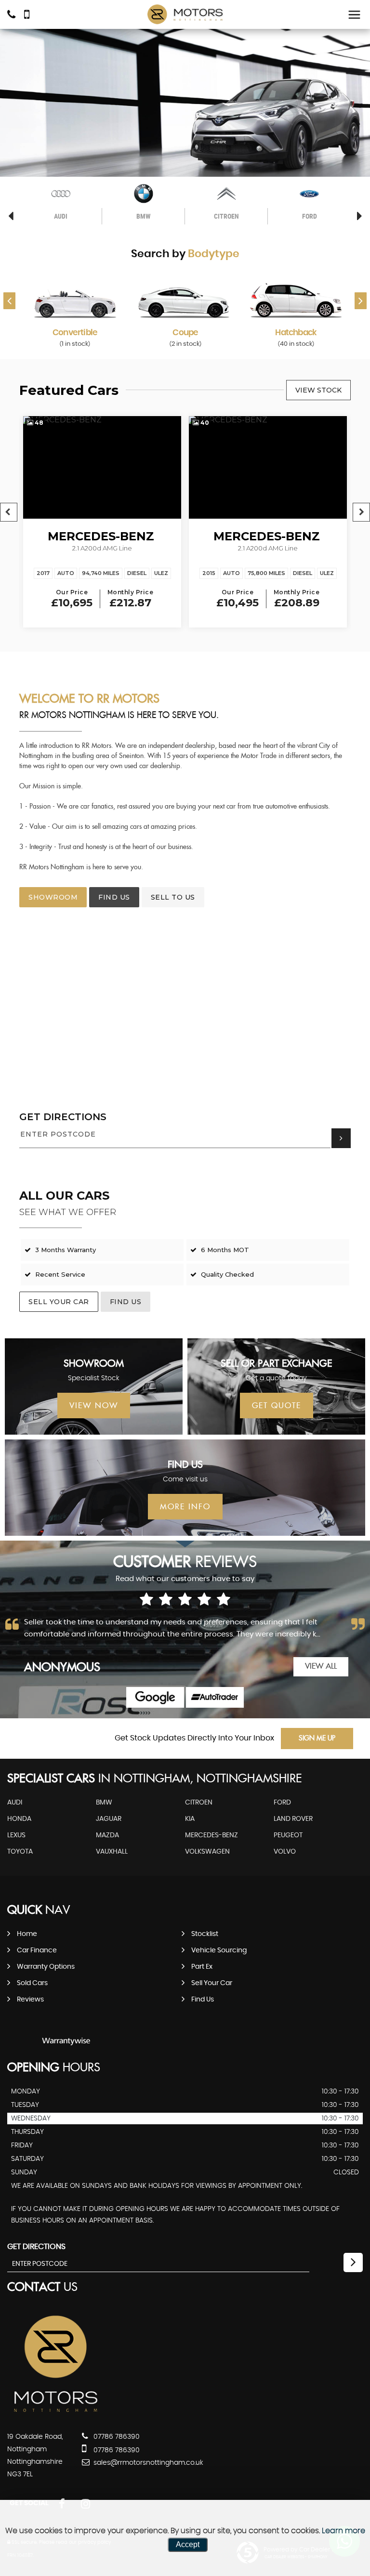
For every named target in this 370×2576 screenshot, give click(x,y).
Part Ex (202, 1967)
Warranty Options (46, 1967)
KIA (190, 1819)
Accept (188, 2544)
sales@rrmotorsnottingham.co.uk (147, 2463)
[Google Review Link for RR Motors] (155, 1697)
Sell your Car (212, 1983)
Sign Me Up (317, 1739)
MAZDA (107, 1835)
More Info (185, 1507)
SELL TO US (173, 897)
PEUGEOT (288, 1835)
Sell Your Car (59, 1302)
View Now (94, 1406)
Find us (114, 897)
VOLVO (285, 1852)
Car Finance (37, 1950)
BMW (104, 1803)
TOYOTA (20, 1852)
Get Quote (277, 1406)
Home (27, 1934)
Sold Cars (32, 1983)
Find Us (203, 2000)
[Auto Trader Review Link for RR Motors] (215, 1697)
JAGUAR (109, 1819)
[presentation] (9, 301)
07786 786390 (116, 2437)
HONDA (19, 1819)
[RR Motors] (185, 15)
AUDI (15, 1803)
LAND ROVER (293, 1819)
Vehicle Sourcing (219, 1950)
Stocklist (205, 1934)
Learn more (344, 2531)
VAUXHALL (112, 1852)
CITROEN (199, 1803)
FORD (282, 1803)
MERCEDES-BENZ (211, 1835)
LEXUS (16, 1835)
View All (321, 1667)
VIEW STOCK (318, 390)
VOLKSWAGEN (207, 1852)
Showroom (53, 897)
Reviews (30, 2000)
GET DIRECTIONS (63, 1117)
